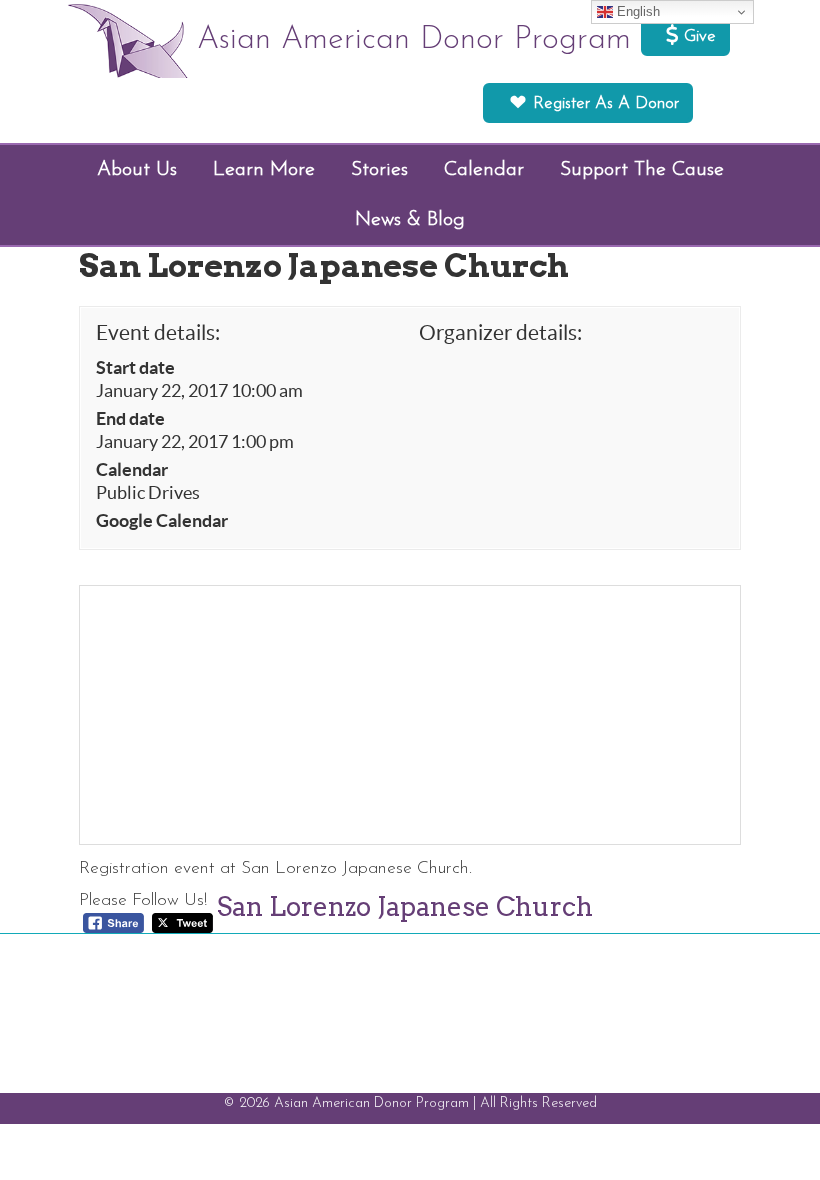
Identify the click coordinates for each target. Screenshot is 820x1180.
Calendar (132, 470)
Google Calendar (162, 521)
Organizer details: (500, 332)
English (636, 11)
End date (130, 419)
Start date (135, 368)
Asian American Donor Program (414, 40)
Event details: (158, 332)
